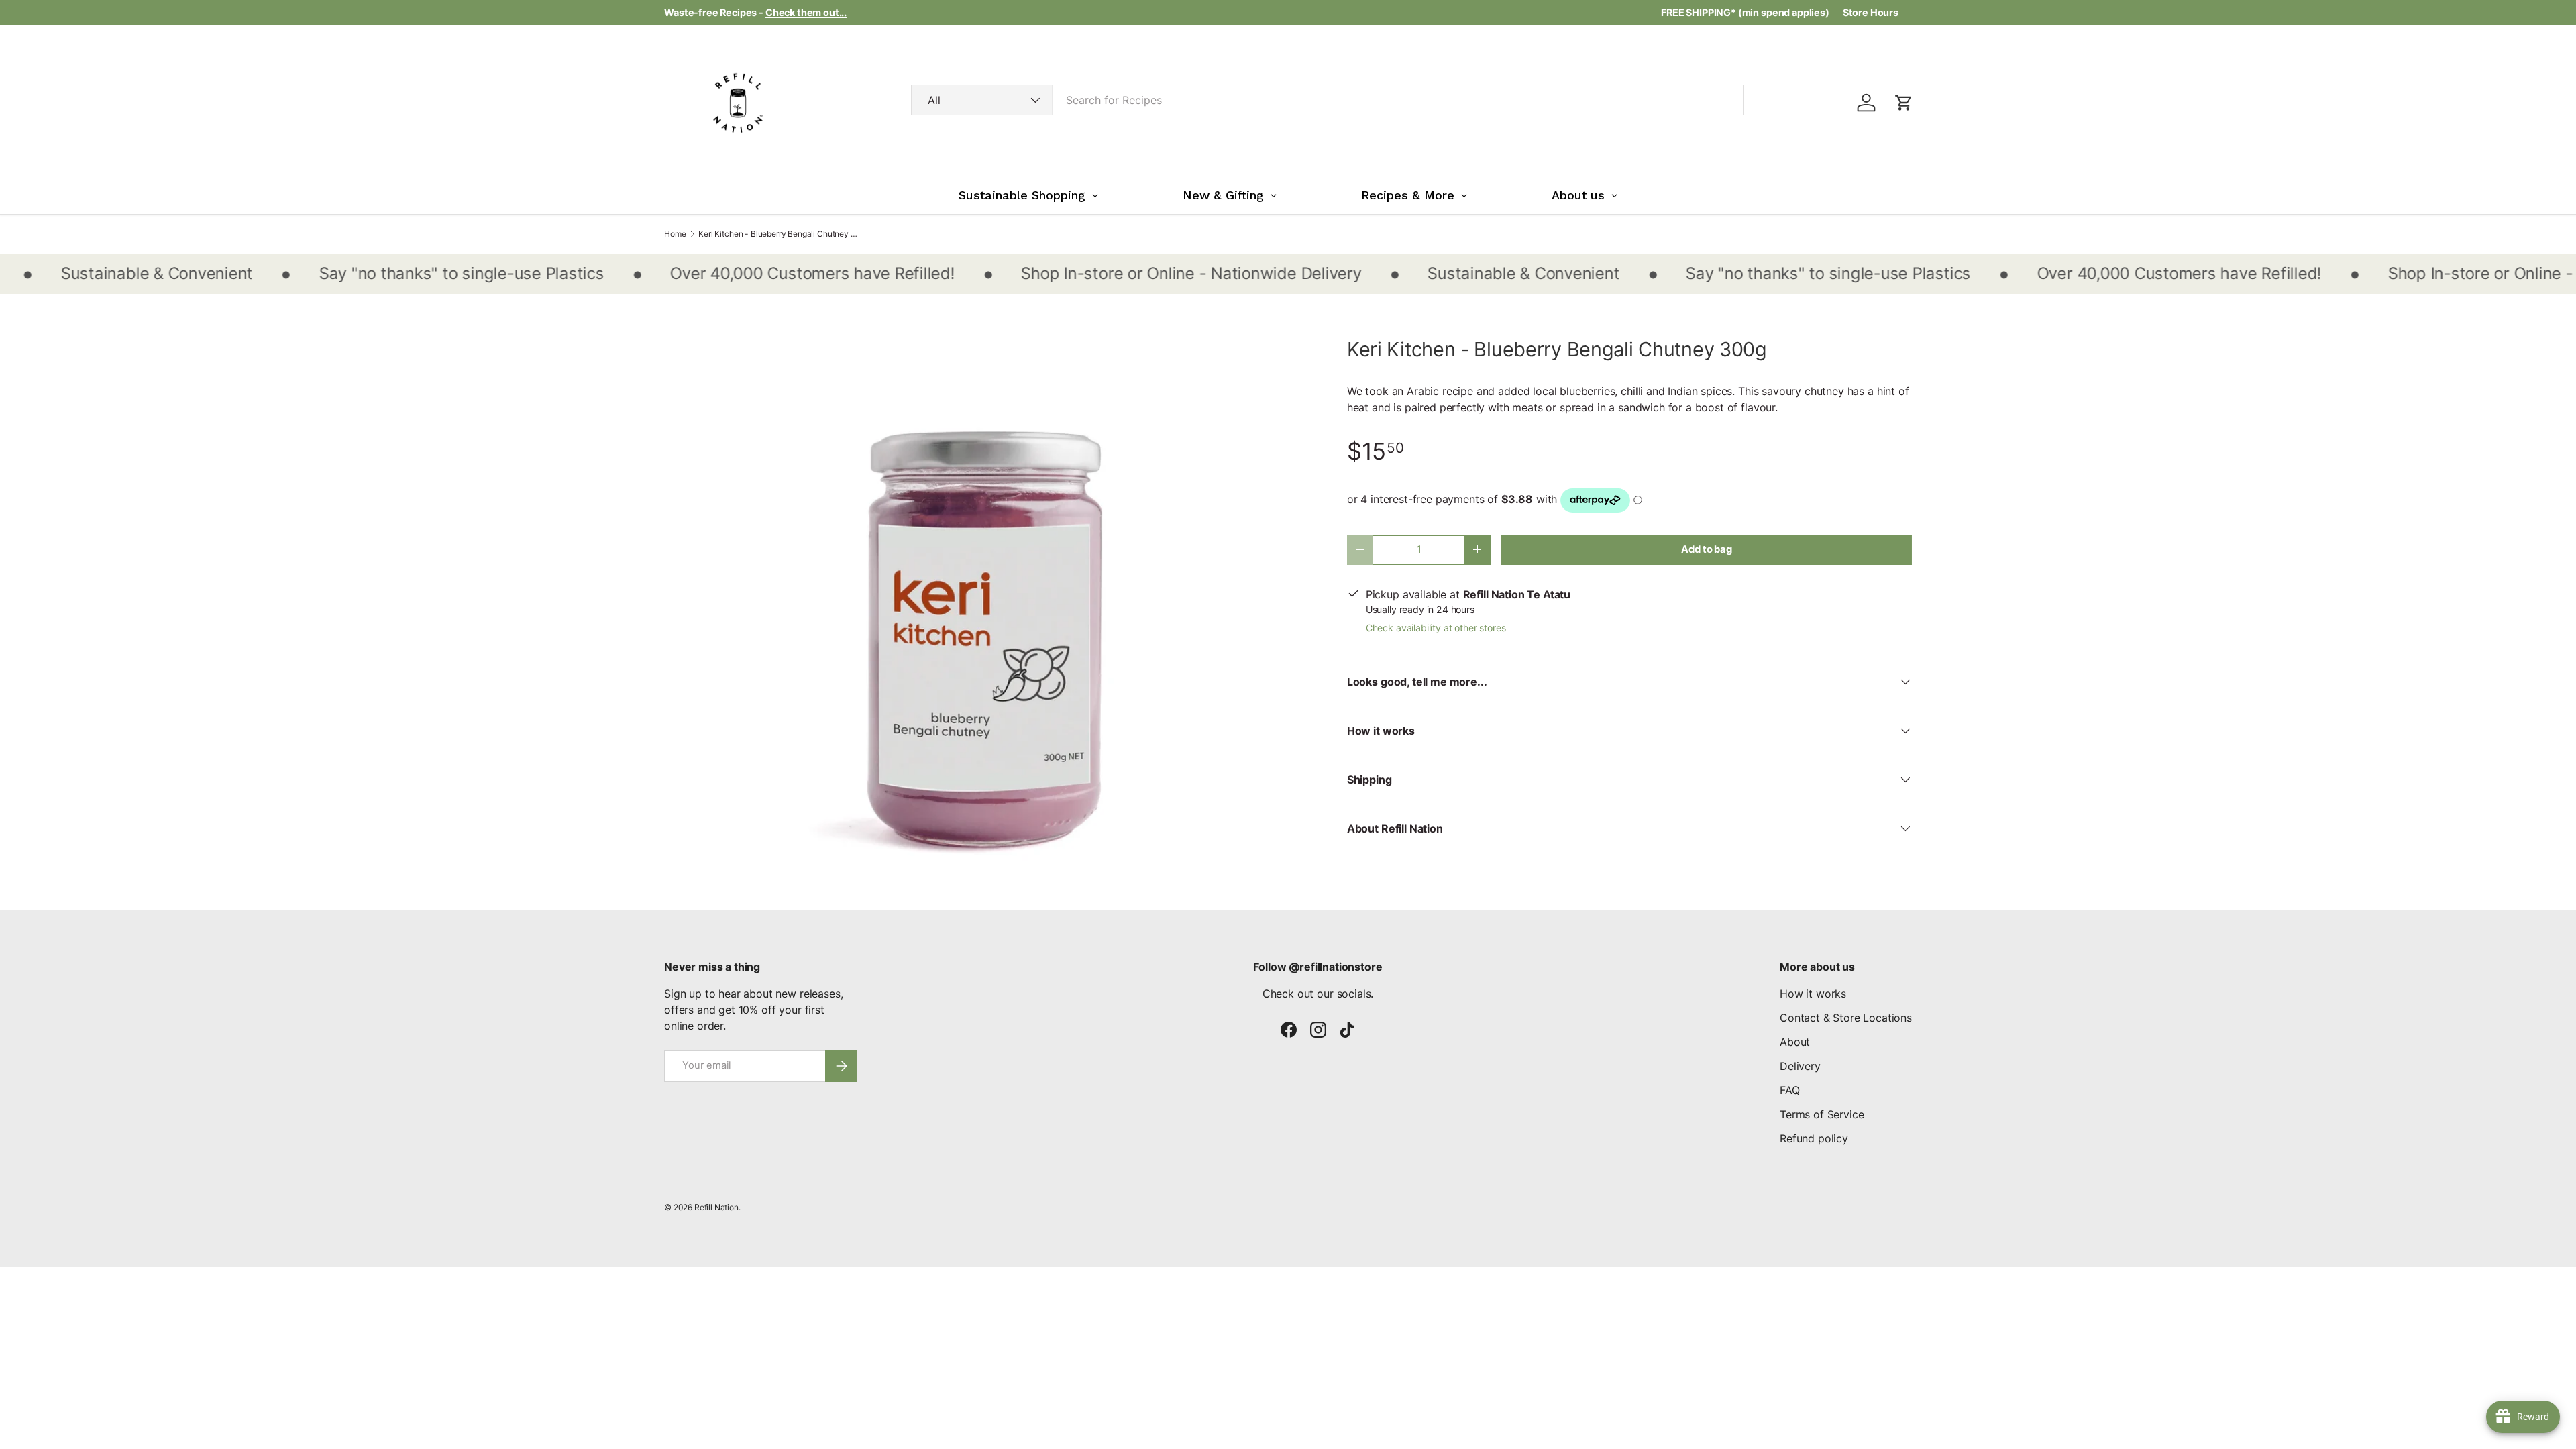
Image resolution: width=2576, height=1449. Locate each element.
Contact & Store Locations (1846, 1018)
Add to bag (1706, 549)
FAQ (1790, 1090)
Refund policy (1814, 1138)
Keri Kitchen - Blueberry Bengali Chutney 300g (779, 234)
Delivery (1800, 1066)
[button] (1904, 103)
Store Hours (1871, 12)
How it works (1813, 994)
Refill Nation (716, 1207)
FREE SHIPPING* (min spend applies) (1745, 12)
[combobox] (1328, 100)
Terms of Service (1822, 1114)
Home (675, 234)
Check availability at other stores (1436, 628)
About (1795, 1042)
